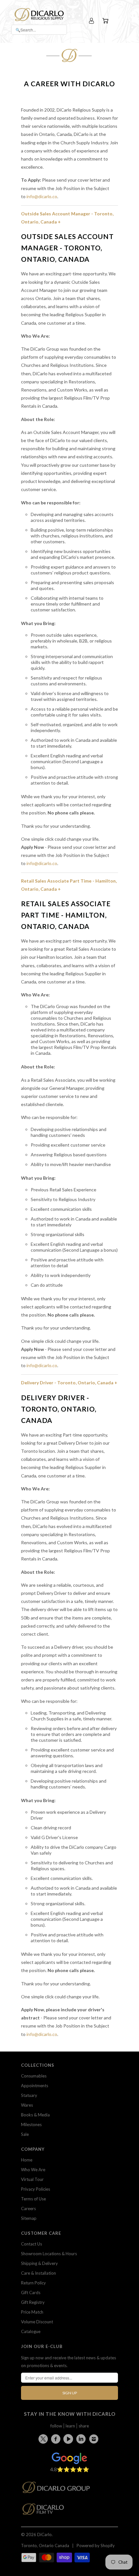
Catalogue (31, 2331)
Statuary (29, 2095)
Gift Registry (33, 2302)
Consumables (34, 2076)
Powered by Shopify (96, 2546)
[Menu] (119, 21)
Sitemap (29, 2218)
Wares (27, 2105)
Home (27, 2160)
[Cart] (106, 21)
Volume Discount (37, 2322)
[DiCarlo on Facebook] (57, 2439)
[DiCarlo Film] (46, 2511)
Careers (28, 2209)
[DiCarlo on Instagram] (95, 2439)
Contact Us (32, 2244)
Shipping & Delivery (39, 2263)
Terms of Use (33, 2199)
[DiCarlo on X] (44, 2438)
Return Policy (33, 2283)
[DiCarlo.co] (59, 2489)
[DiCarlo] (39, 14)
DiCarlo (44, 2534)
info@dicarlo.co (42, 196)
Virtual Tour (32, 2179)
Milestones (31, 2125)
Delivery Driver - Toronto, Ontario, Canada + (69, 1383)
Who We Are (33, 2170)
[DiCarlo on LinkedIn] (82, 2439)
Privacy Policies (36, 2189)
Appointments (35, 2086)
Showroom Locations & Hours (49, 2254)
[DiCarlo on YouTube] (69, 2439)
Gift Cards (31, 2293)
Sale (25, 2134)
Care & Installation (38, 2273)
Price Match (32, 2312)
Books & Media (35, 2115)
